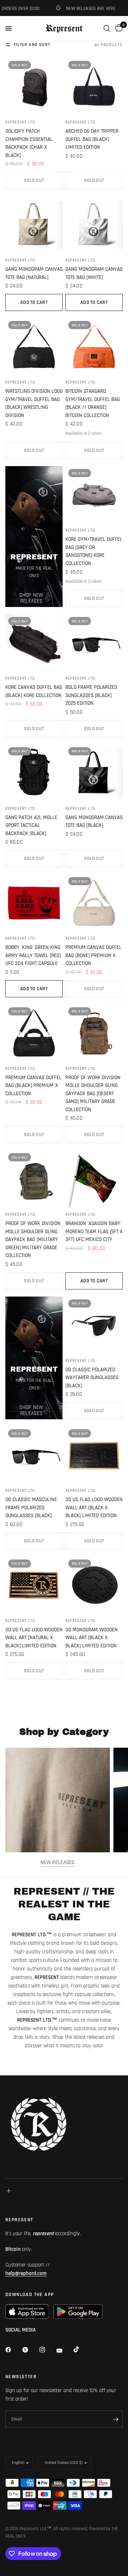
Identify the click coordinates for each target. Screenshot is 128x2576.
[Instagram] (47, 2350)
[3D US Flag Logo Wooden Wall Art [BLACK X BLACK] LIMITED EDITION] (94, 1455)
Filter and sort (32, 45)
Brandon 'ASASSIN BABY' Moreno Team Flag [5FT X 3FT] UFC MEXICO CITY (94, 1231)
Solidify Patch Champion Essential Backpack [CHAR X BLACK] (29, 143)
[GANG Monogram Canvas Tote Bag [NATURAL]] (34, 225)
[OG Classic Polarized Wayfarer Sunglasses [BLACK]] (94, 1325)
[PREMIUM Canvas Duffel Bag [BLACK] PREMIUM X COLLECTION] (34, 1033)
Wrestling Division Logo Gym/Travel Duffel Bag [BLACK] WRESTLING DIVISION (34, 403)
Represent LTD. (21, 122)
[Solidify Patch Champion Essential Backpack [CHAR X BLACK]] (34, 87)
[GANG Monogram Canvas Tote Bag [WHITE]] (94, 225)
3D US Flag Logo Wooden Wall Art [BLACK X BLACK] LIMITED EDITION (94, 1508)
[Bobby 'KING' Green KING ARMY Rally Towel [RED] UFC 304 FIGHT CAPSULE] (34, 903)
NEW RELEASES (58, 1862)
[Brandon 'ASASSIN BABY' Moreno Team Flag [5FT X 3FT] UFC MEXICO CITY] (94, 1179)
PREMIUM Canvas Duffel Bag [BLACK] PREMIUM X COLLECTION (33, 1086)
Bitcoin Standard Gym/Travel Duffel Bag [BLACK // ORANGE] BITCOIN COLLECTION (93, 403)
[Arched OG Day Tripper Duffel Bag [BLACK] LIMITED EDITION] (94, 87)
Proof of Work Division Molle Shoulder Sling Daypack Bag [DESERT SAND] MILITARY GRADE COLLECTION (93, 1094)
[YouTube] (64, 2350)
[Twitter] (30, 2350)
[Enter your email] (116, 2419)
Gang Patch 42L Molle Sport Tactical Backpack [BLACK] (31, 825)
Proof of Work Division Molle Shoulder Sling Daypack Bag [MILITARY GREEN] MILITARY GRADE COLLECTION (33, 1239)
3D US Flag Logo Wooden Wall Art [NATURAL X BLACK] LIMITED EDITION (34, 1638)
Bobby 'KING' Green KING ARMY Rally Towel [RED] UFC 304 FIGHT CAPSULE (33, 955)
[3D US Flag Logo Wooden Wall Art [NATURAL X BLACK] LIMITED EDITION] (34, 1585)
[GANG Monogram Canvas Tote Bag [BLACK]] (94, 773)
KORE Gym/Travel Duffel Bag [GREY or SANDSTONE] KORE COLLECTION (94, 551)
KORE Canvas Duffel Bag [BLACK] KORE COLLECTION (34, 691)
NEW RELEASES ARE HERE (77, 8)
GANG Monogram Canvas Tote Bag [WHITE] (94, 273)
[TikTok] (81, 2349)
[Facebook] (13, 2350)
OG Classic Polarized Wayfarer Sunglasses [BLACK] (92, 1378)
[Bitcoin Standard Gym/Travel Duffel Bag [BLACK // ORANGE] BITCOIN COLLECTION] (94, 347)
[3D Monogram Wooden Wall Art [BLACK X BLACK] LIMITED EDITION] (94, 1585)
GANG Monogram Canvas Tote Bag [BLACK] (94, 822)
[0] (118, 28)
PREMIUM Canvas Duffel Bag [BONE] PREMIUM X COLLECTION (94, 955)
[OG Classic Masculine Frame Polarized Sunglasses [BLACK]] (34, 1455)
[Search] (107, 28)
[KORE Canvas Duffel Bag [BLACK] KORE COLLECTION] (34, 643)
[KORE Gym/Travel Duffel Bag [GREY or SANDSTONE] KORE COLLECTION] (94, 495)
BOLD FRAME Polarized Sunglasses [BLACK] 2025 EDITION (91, 695)
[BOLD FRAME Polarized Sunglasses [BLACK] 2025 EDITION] (94, 643)
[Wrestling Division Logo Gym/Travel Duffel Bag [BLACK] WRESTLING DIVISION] (34, 347)
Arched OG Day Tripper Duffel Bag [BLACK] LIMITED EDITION (92, 139)
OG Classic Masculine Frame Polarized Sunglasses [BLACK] (31, 1508)
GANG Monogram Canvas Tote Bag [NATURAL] (34, 273)
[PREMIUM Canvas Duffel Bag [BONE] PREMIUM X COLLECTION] (94, 903)
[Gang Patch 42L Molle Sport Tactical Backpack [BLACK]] (34, 773)
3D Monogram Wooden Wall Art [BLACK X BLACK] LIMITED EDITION (92, 1638)
